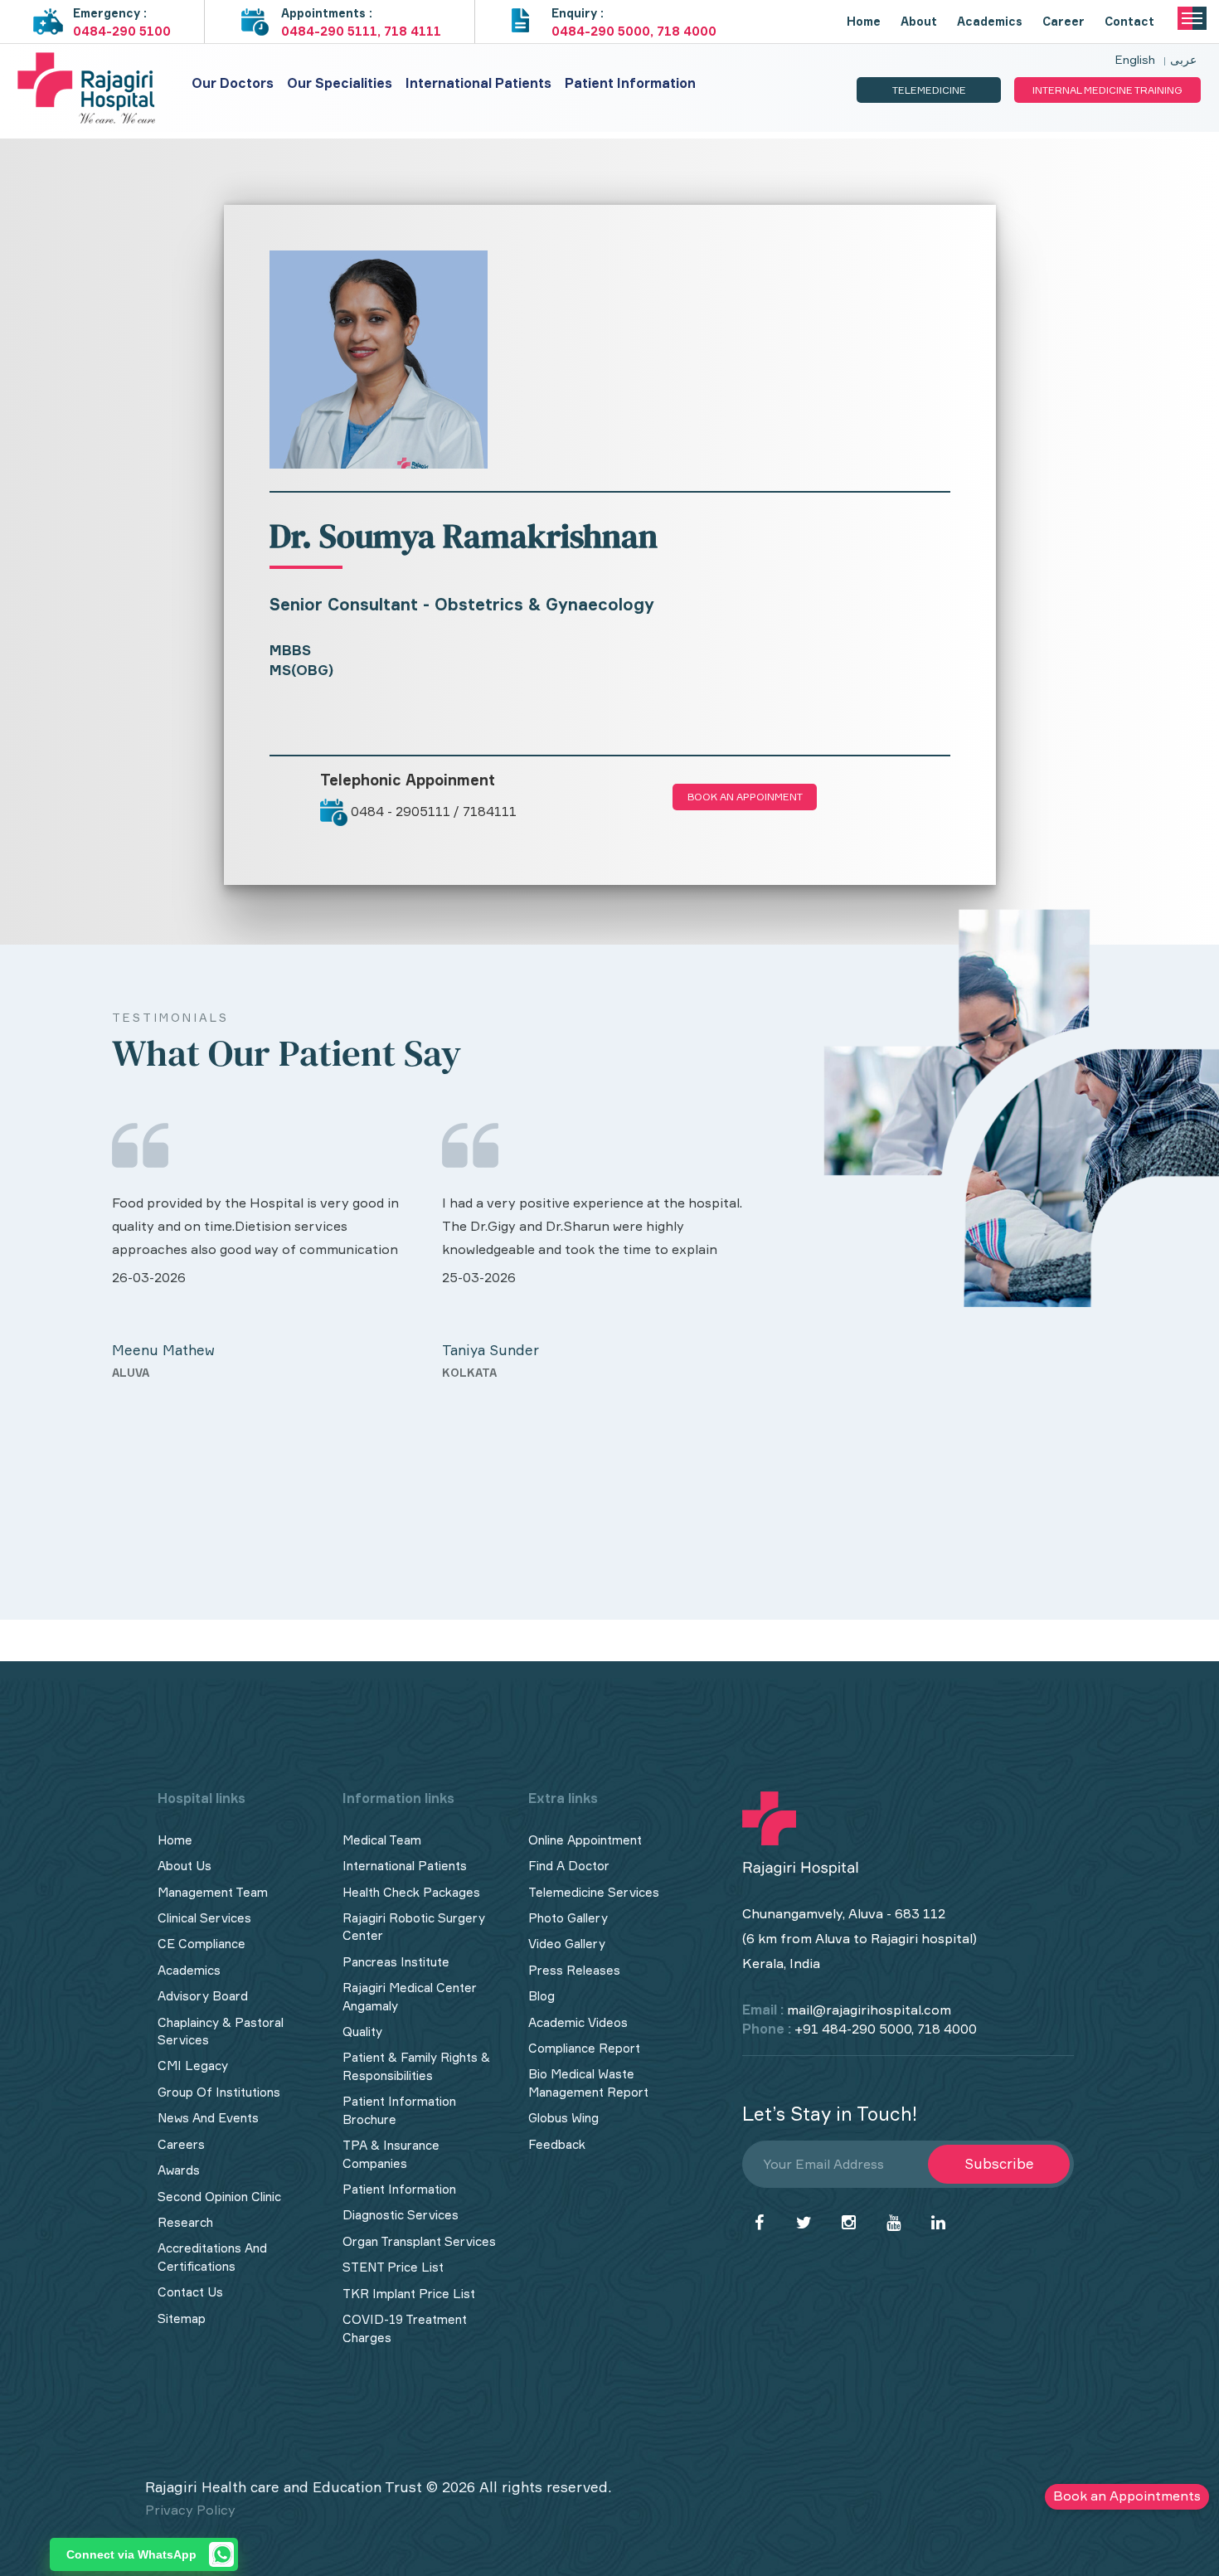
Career (1064, 21)
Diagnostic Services (401, 2215)
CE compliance (202, 1944)
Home (864, 21)
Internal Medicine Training (1107, 90)
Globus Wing (563, 2118)
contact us (190, 2292)
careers (181, 2144)
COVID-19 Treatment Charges (405, 2328)
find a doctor (569, 1866)
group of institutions (219, 2092)
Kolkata (140, 1373)
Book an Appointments (1127, 2496)
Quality (362, 2032)
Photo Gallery (568, 1918)
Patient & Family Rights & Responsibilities (416, 2066)
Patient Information (399, 2189)
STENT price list (393, 2267)
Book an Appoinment (745, 797)
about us (185, 1866)
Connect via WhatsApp (131, 2554)
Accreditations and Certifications (212, 2257)
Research (185, 2222)
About (919, 21)
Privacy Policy (190, 2510)
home (175, 1840)
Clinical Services (204, 1918)
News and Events (208, 2118)
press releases (574, 1970)
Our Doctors (233, 83)
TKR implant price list (409, 2294)
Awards (179, 2170)
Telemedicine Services (594, 1892)
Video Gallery (567, 1944)
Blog (542, 1996)
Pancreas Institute (396, 1962)
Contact (1129, 21)
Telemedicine (929, 90)
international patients (405, 1866)
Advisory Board (203, 1996)
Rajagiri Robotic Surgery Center (414, 1927)
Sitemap (182, 2318)
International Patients (478, 83)
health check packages (411, 1892)
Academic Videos (578, 2022)
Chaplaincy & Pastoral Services (221, 2031)
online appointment (585, 1840)
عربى (1183, 59)
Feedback (557, 2144)
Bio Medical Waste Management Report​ (588, 2083)
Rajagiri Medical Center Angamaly (410, 1996)
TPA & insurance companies (391, 2154)
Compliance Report (584, 2048)
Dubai (459, 1488)
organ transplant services (419, 2241)
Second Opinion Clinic (219, 2197)
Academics (990, 21)
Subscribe (999, 2163)
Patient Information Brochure (399, 2110)
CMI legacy (193, 2066)
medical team (382, 1840)
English (1135, 59)
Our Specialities (340, 83)
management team (213, 1892)
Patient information (630, 83)
